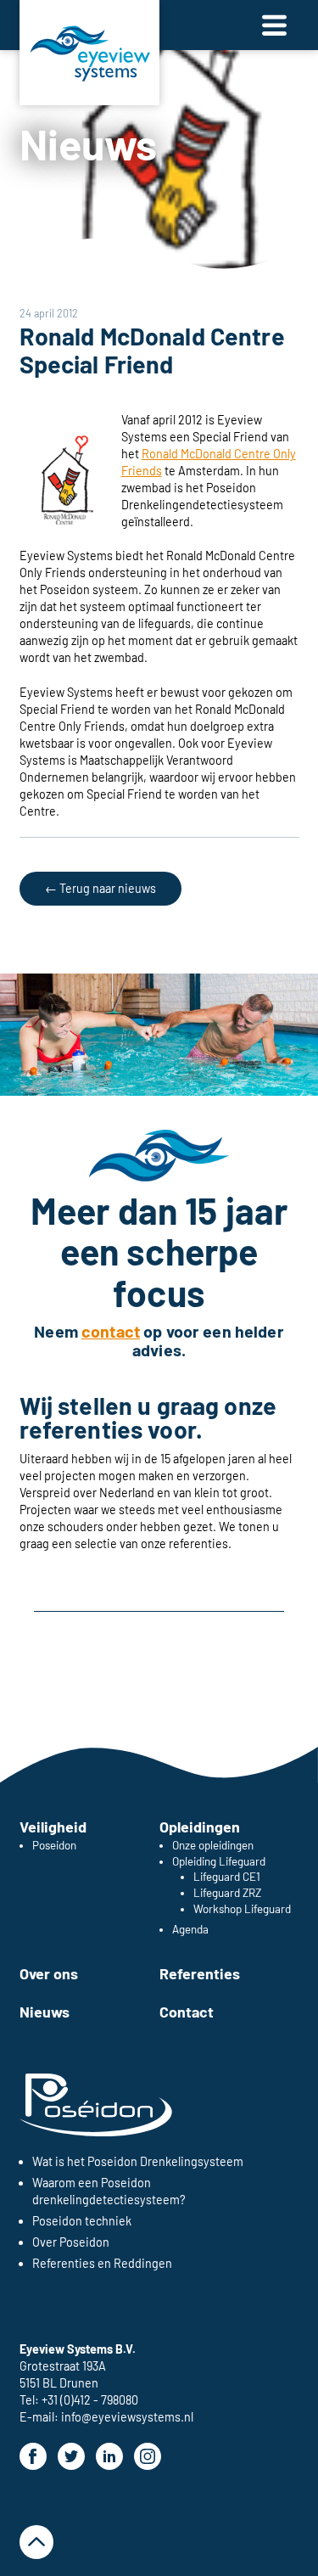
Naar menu (274, 25)
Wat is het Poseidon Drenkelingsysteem (138, 2161)
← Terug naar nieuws (100, 888)
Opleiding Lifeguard (219, 1861)
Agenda (190, 1929)
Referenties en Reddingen (102, 2263)
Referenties (200, 1973)
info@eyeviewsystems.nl (127, 2417)
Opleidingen (200, 1827)
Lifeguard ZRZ (227, 1893)
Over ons (49, 1973)
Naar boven (36, 2542)
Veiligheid (53, 1827)
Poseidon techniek (82, 2221)
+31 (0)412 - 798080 (90, 2400)
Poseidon (54, 1845)
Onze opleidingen (213, 1845)
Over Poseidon (71, 2242)
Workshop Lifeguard (242, 1909)
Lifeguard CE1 (227, 1877)
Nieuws (89, 143)
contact (111, 1331)
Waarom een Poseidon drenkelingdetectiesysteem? (109, 2191)
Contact (187, 2012)
